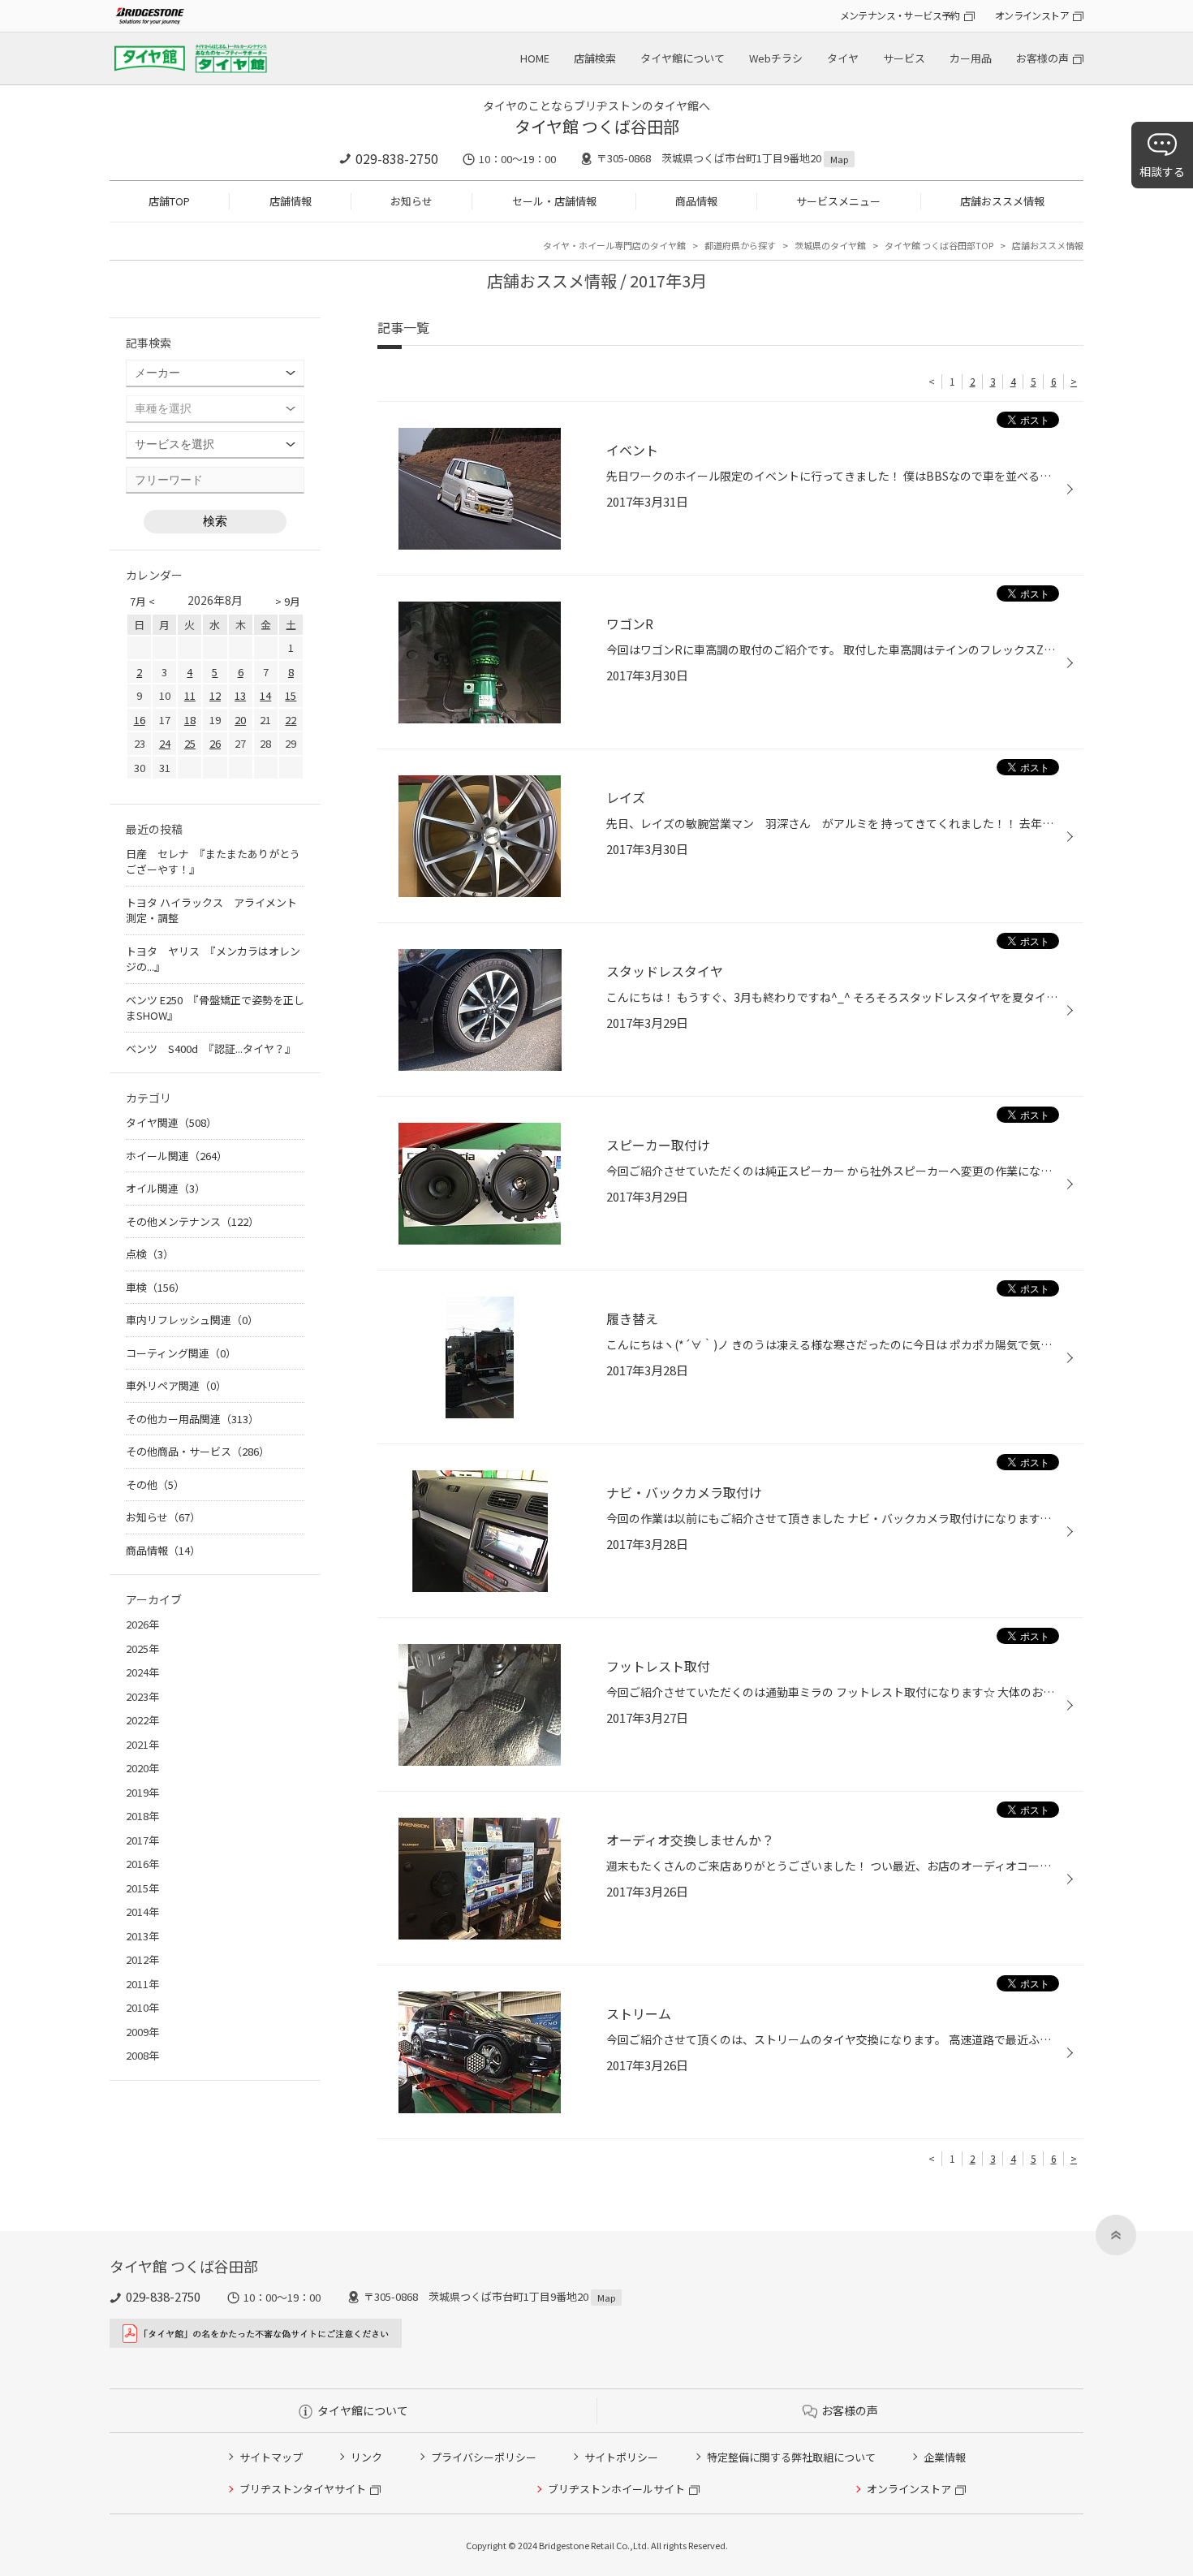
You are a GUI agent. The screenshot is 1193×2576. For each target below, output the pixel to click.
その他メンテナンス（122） (192, 1221)
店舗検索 (595, 58)
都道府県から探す (740, 245)
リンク (366, 2457)
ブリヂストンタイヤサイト (303, 2489)
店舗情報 (291, 201)
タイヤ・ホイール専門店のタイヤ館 (614, 245)
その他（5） (155, 1484)
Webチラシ (776, 58)
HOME (535, 58)
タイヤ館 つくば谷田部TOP (939, 245)
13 (240, 695)
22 (291, 720)
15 (291, 695)
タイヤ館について (683, 58)
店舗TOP (169, 201)
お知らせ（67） (163, 1517)
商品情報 (696, 201)
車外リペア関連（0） (176, 1385)
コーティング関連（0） (181, 1353)
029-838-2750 (397, 158)
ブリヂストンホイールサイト (616, 2489)
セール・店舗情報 (554, 201)
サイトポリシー (621, 2457)
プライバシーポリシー (484, 2457)
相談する (1162, 171)
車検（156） (155, 1287)
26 (215, 743)
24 (165, 743)
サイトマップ (271, 2457)
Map (839, 159)
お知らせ (411, 201)
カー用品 (971, 58)
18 (190, 720)
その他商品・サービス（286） (198, 1451)
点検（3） (150, 1254)
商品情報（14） (163, 1550)
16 (140, 720)
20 (240, 720)
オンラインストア (1032, 15)
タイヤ (843, 58)
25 (190, 743)
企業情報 (945, 2457)
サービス (904, 58)
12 (215, 695)
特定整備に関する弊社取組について (791, 2457)
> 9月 (288, 601)
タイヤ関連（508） (171, 1122)
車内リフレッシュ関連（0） (192, 1320)
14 (265, 695)
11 (190, 695)
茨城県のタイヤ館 (830, 245)
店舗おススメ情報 (1002, 201)
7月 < (142, 601)
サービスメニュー (838, 201)
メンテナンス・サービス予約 (900, 15)
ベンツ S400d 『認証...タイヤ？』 (211, 1049)
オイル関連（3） (166, 1188)
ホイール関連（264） (177, 1156)
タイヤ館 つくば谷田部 (597, 126)
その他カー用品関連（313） (192, 1419)
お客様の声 (1042, 58)
